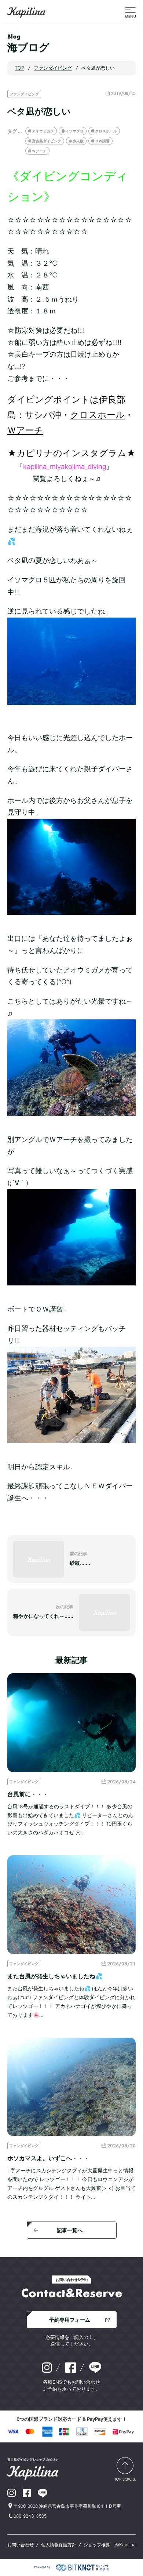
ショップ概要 (97, 2545)
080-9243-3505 (30, 2516)
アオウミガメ (43, 131)
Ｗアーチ (39, 151)
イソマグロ (74, 131)
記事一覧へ (70, 2230)
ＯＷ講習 (102, 141)
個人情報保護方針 (59, 2545)
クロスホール (106, 131)
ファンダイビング (24, 94)
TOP (19, 68)
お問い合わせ (21, 2545)
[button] (130, 12)
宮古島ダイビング (47, 141)
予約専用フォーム (70, 2320)
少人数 (78, 141)
